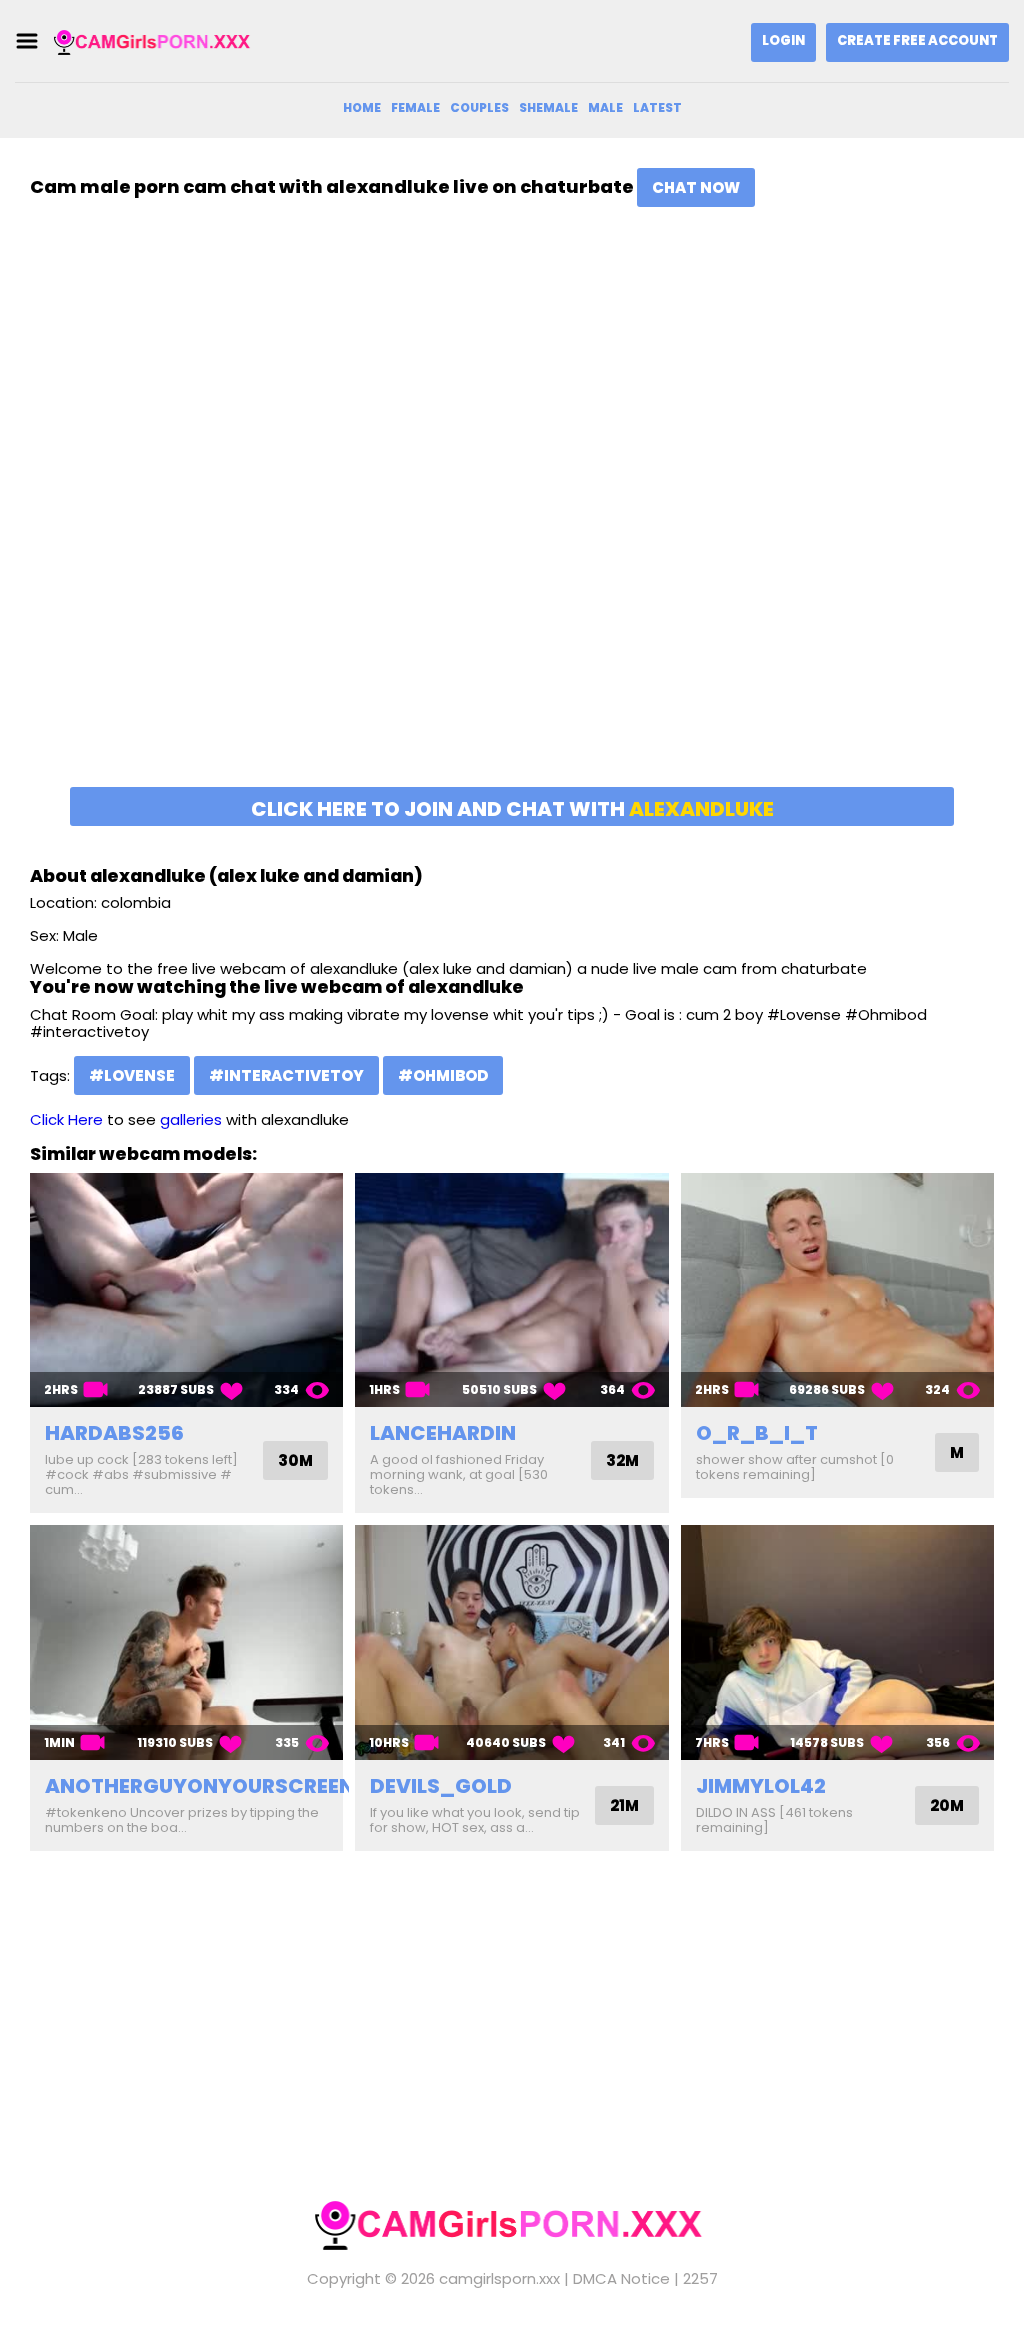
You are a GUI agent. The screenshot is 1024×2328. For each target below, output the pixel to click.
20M (947, 1805)
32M (622, 1460)
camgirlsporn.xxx (499, 2278)
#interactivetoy (286, 1075)
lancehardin (443, 1433)
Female (415, 107)
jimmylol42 (761, 1786)
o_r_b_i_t (757, 1433)
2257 (700, 2278)
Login (783, 40)
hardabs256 (114, 1433)
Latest (657, 107)
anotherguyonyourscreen (199, 1786)
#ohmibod (443, 1075)
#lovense (132, 1075)
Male (605, 107)
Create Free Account (917, 40)
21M (624, 1805)
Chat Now (696, 187)
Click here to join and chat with (512, 809)
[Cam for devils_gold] (511, 1642)
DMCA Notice (621, 2278)
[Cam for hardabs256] (186, 1290)
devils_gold (441, 1786)
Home (362, 107)
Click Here (66, 1119)
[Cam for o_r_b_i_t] (837, 1290)
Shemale (548, 107)
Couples (479, 107)
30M (295, 1460)
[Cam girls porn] (154, 41)
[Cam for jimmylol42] (837, 1642)
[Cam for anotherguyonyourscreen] (186, 1642)
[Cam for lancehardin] (511, 1290)
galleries (191, 1119)
